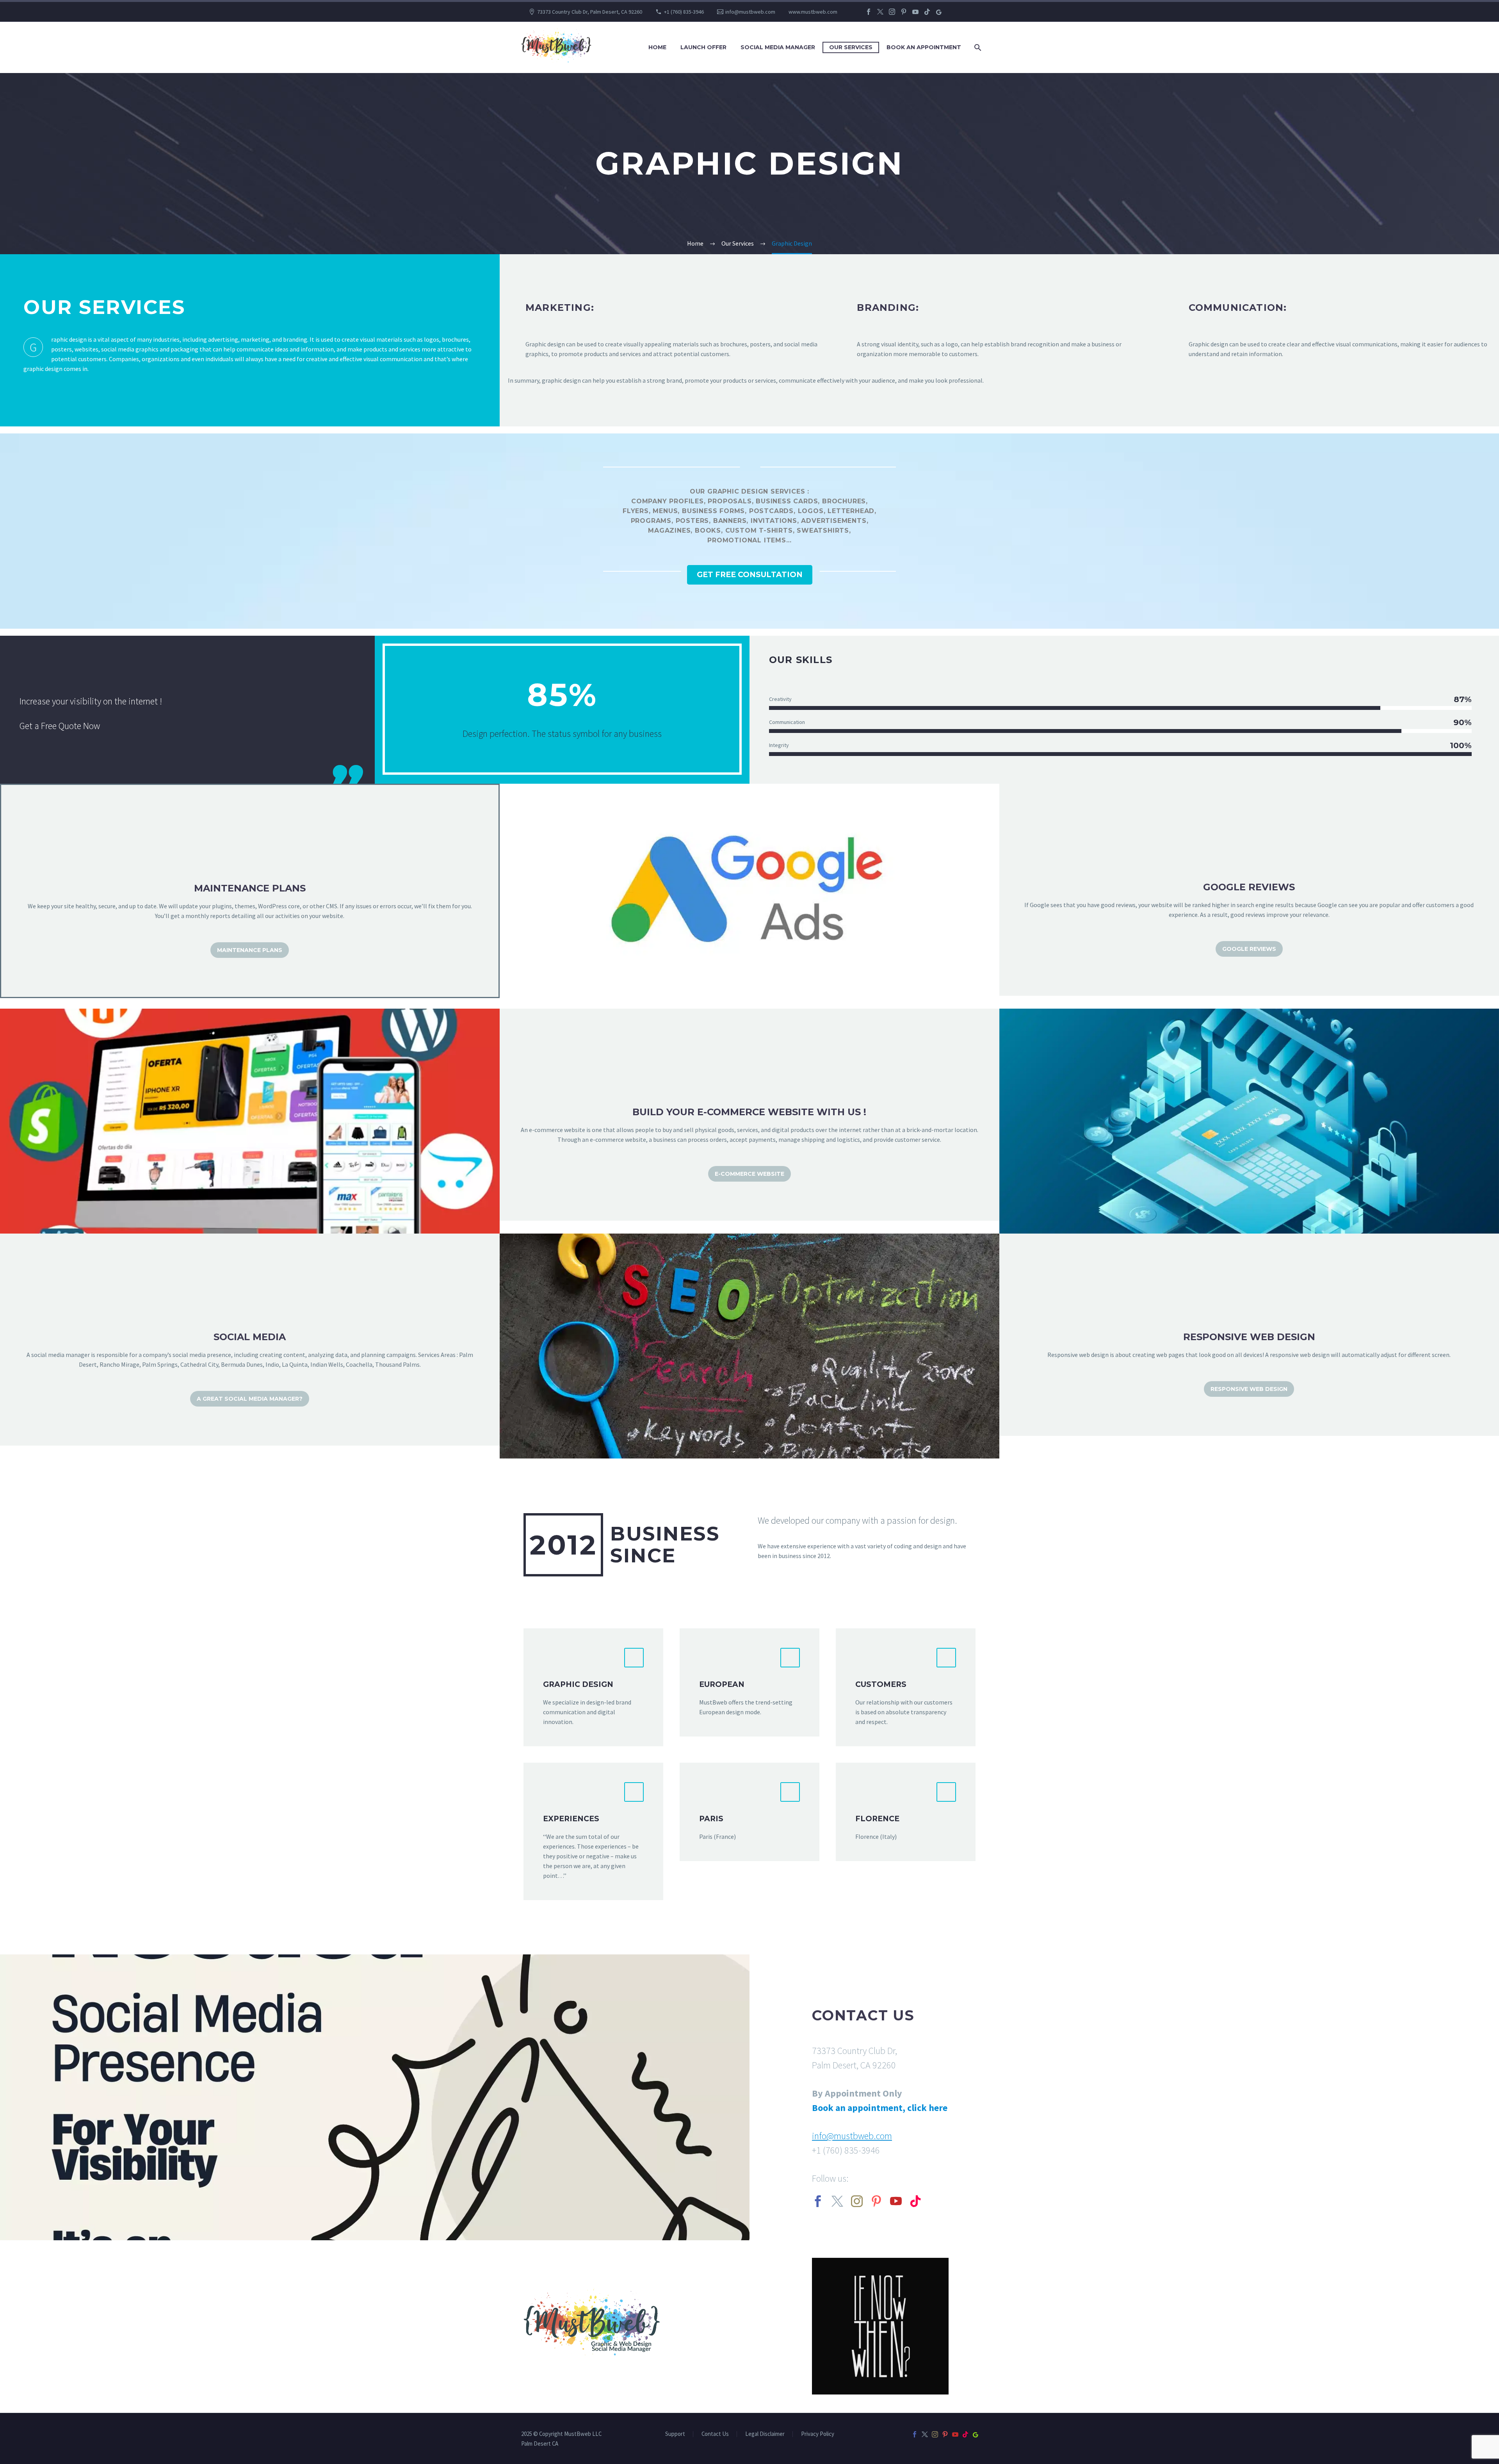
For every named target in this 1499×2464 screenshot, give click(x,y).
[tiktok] (915, 2201)
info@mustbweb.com (750, 12)
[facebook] (818, 2201)
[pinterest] (876, 2201)
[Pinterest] (904, 12)
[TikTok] (927, 12)
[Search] (977, 47)
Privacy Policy (818, 2434)
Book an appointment (924, 47)
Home (657, 47)
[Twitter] (880, 12)
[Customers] (906, 1687)
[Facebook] (869, 12)
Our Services (851, 47)
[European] (749, 1682)
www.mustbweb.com (813, 12)
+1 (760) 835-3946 (684, 12)
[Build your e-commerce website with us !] (749, 1115)
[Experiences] (593, 1831)
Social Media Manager (778, 47)
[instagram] (857, 2201)
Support (675, 2434)
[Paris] (749, 1812)
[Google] (939, 12)
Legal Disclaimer (765, 2434)
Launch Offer (703, 47)
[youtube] (896, 2201)
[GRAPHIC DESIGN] (593, 1687)
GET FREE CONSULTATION (750, 575)
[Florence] (906, 1812)
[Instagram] (892, 12)
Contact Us (715, 2434)
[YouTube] (915, 12)
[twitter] (837, 2201)
